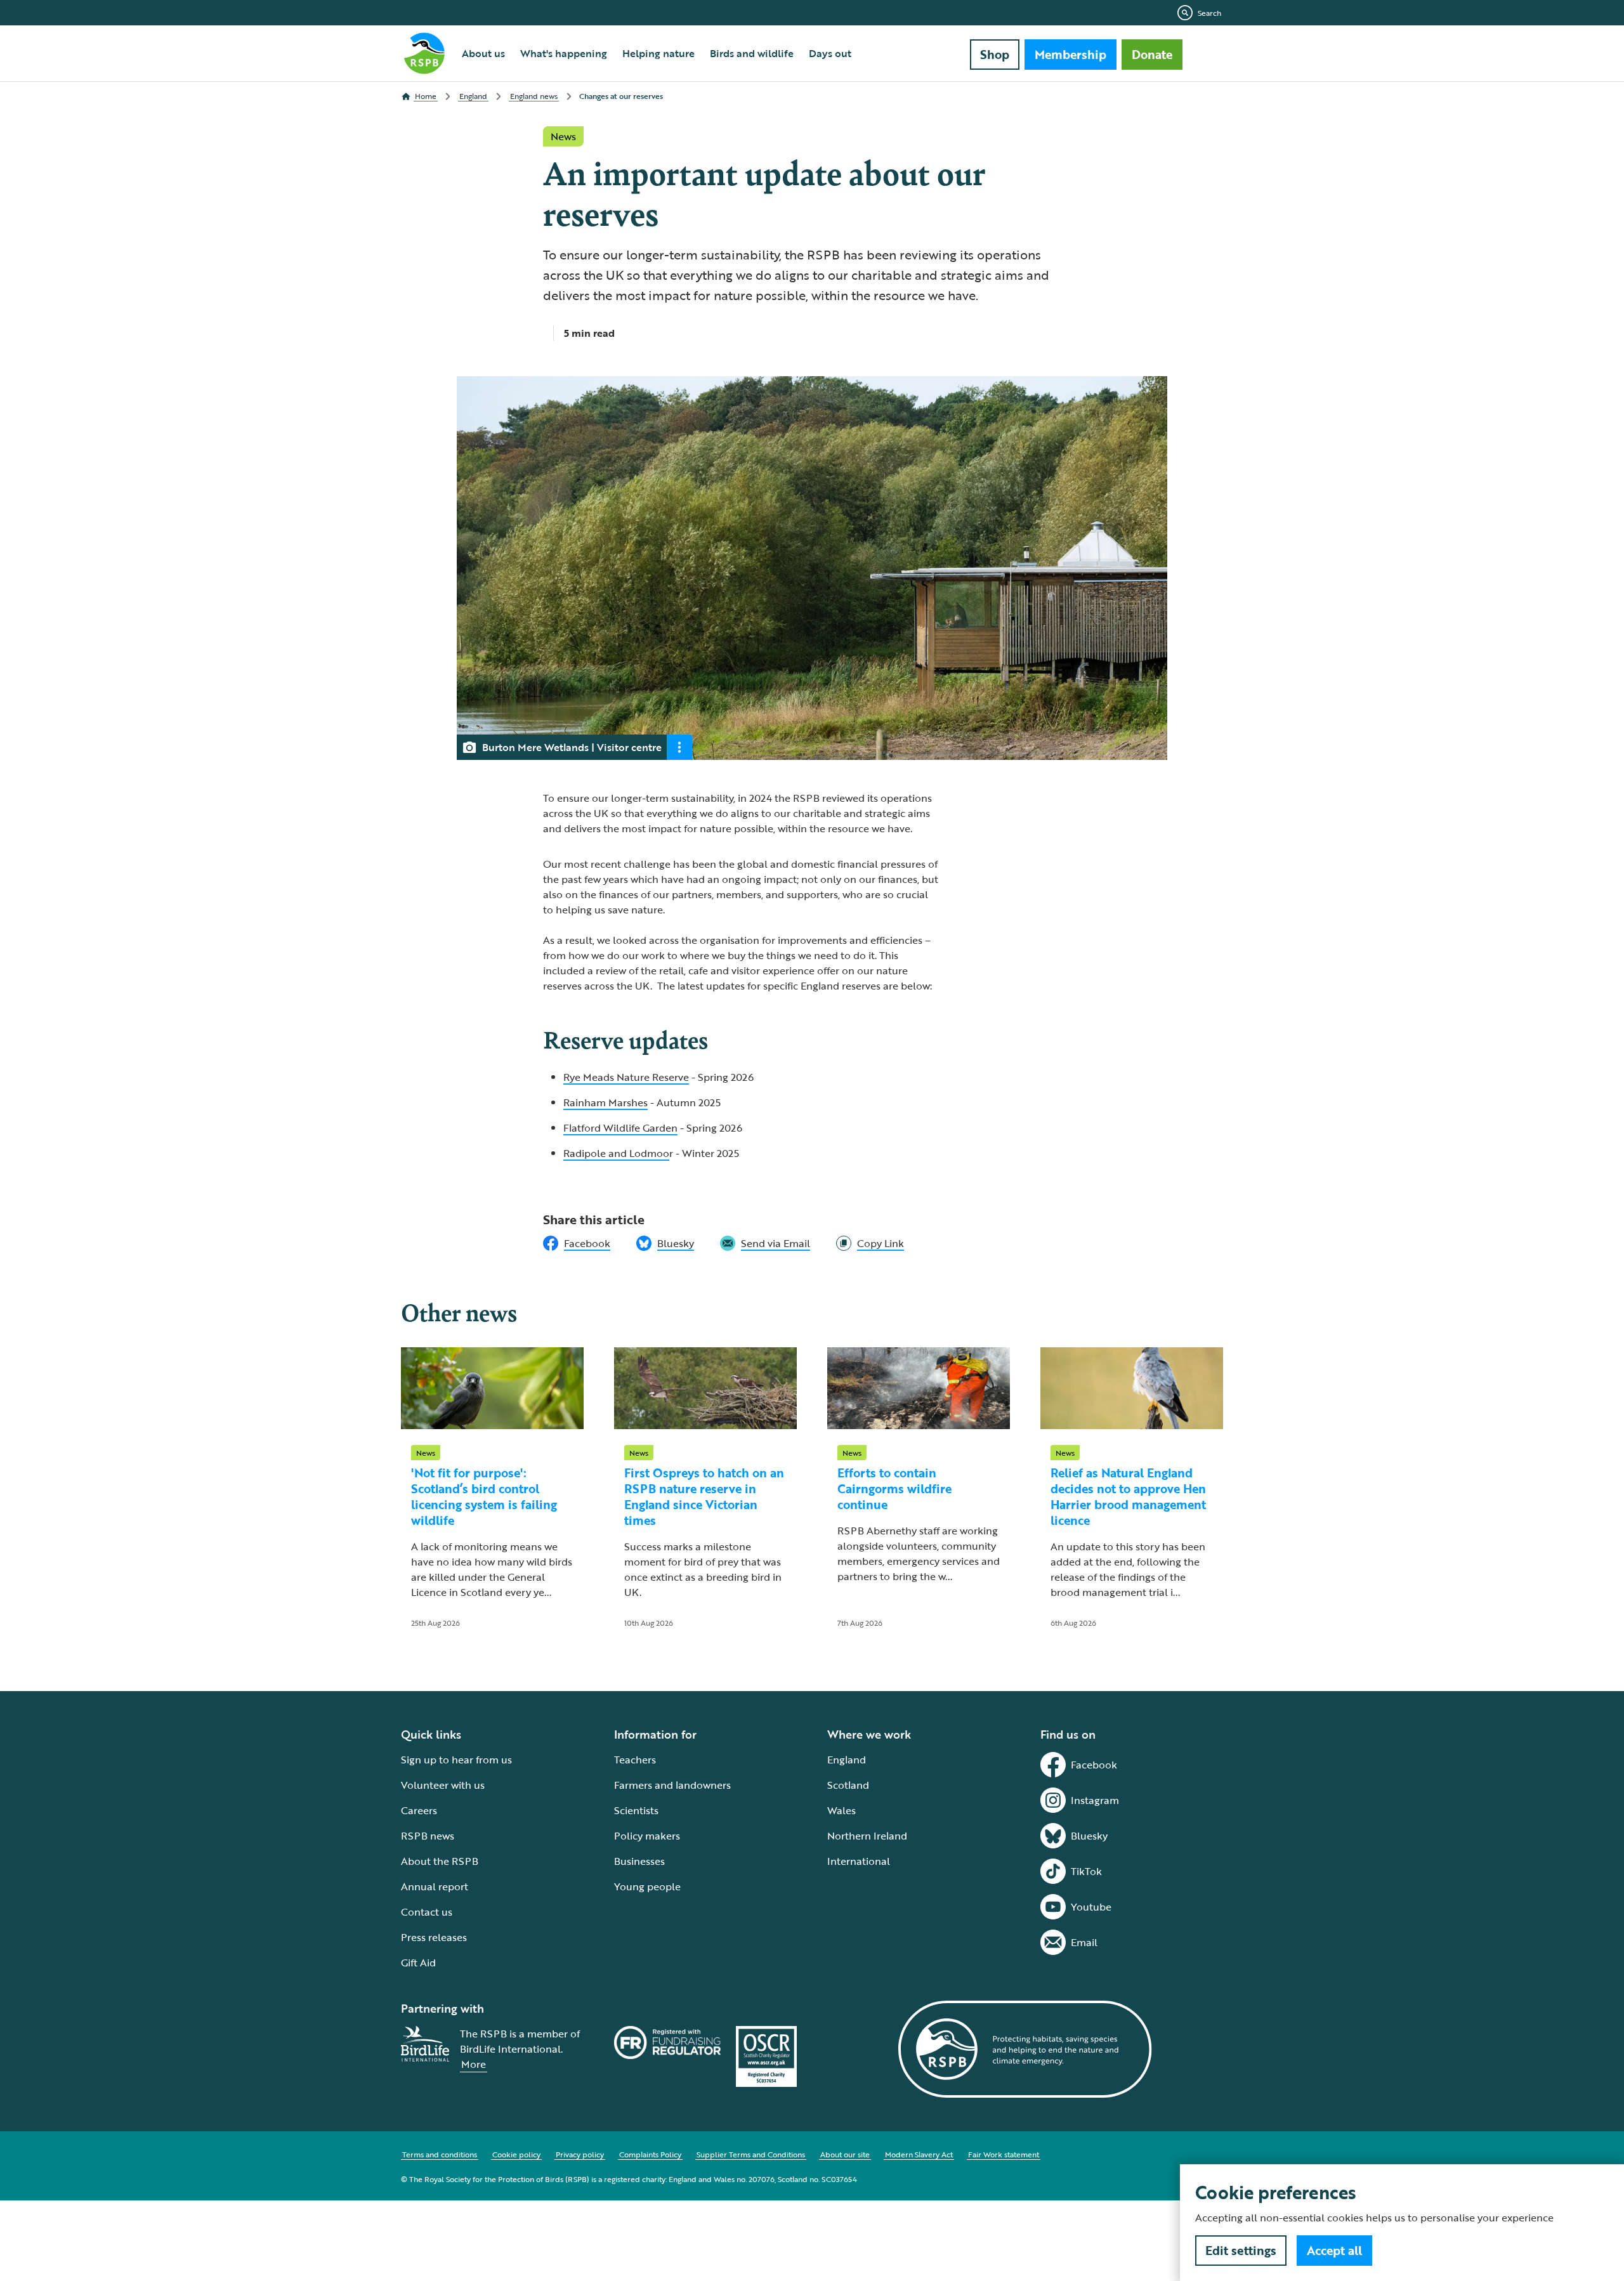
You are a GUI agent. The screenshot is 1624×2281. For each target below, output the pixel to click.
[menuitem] (483, 53)
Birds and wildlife (752, 53)
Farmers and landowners (672, 1785)
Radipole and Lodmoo (616, 1153)
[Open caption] (679, 747)
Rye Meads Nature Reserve (626, 1077)
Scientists (636, 1810)
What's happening (564, 53)
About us (483, 53)
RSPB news (428, 1836)
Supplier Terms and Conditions (751, 2154)
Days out (830, 53)
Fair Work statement (1004, 2154)
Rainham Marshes (606, 1102)
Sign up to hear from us (456, 1760)
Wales (841, 1810)
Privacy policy (580, 2154)
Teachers (635, 1760)
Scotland (848, 1785)
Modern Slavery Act (919, 2154)
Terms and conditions (440, 2154)
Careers (419, 1810)
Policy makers (647, 1836)
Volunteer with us (443, 1785)
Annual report (435, 1886)
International (859, 1861)
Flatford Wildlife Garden (620, 1128)
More (474, 2064)
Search (1209, 13)
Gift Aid (418, 1963)
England (847, 1760)
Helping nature (658, 53)
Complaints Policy (650, 2154)
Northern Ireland (867, 1836)
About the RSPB (440, 1861)
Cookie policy (516, 2154)
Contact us (427, 1912)
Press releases (434, 1937)
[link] (870, 1243)
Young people (647, 1886)
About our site (845, 2154)
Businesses (639, 1861)
